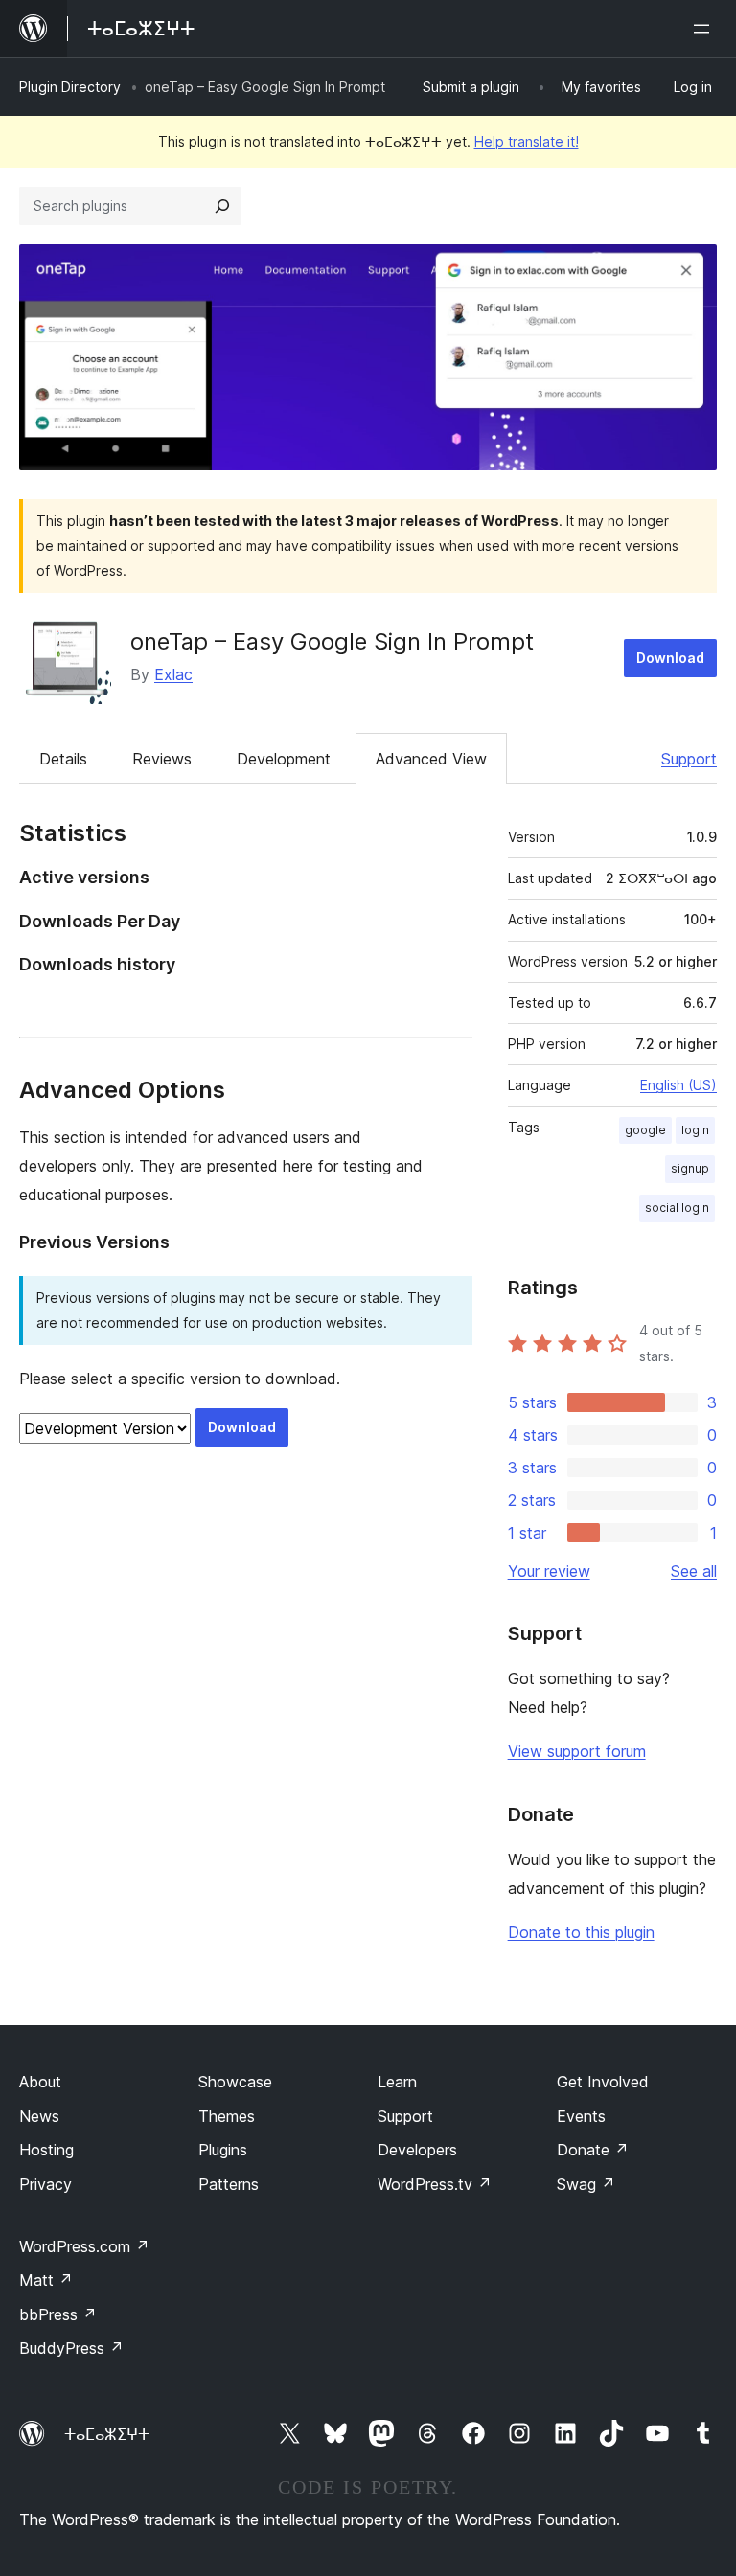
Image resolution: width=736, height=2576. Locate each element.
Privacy (46, 2184)
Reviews (162, 759)
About (40, 2082)
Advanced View (431, 759)
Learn (397, 2082)
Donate (593, 2150)
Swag (586, 2184)
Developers (417, 2150)
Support (689, 759)
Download (670, 658)
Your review (549, 1571)
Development (284, 759)
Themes (227, 2116)
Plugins (223, 2150)
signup (690, 1168)
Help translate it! (527, 141)
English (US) (678, 1085)
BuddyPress (71, 2348)
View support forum (577, 1751)
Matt (46, 2280)
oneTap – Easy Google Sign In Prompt (332, 641)
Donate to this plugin (581, 1932)
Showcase (235, 2082)
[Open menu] (705, 29)
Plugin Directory (70, 87)
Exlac (173, 674)
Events (581, 2116)
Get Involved (603, 2082)
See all (694, 1571)
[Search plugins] (222, 206)
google (645, 1130)
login (695, 1130)
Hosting (46, 2150)
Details (63, 759)
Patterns (229, 2184)
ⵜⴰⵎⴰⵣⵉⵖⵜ (107, 2434)
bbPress (58, 2314)
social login (677, 1208)
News (39, 2116)
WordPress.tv (435, 2184)
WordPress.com (84, 2246)
